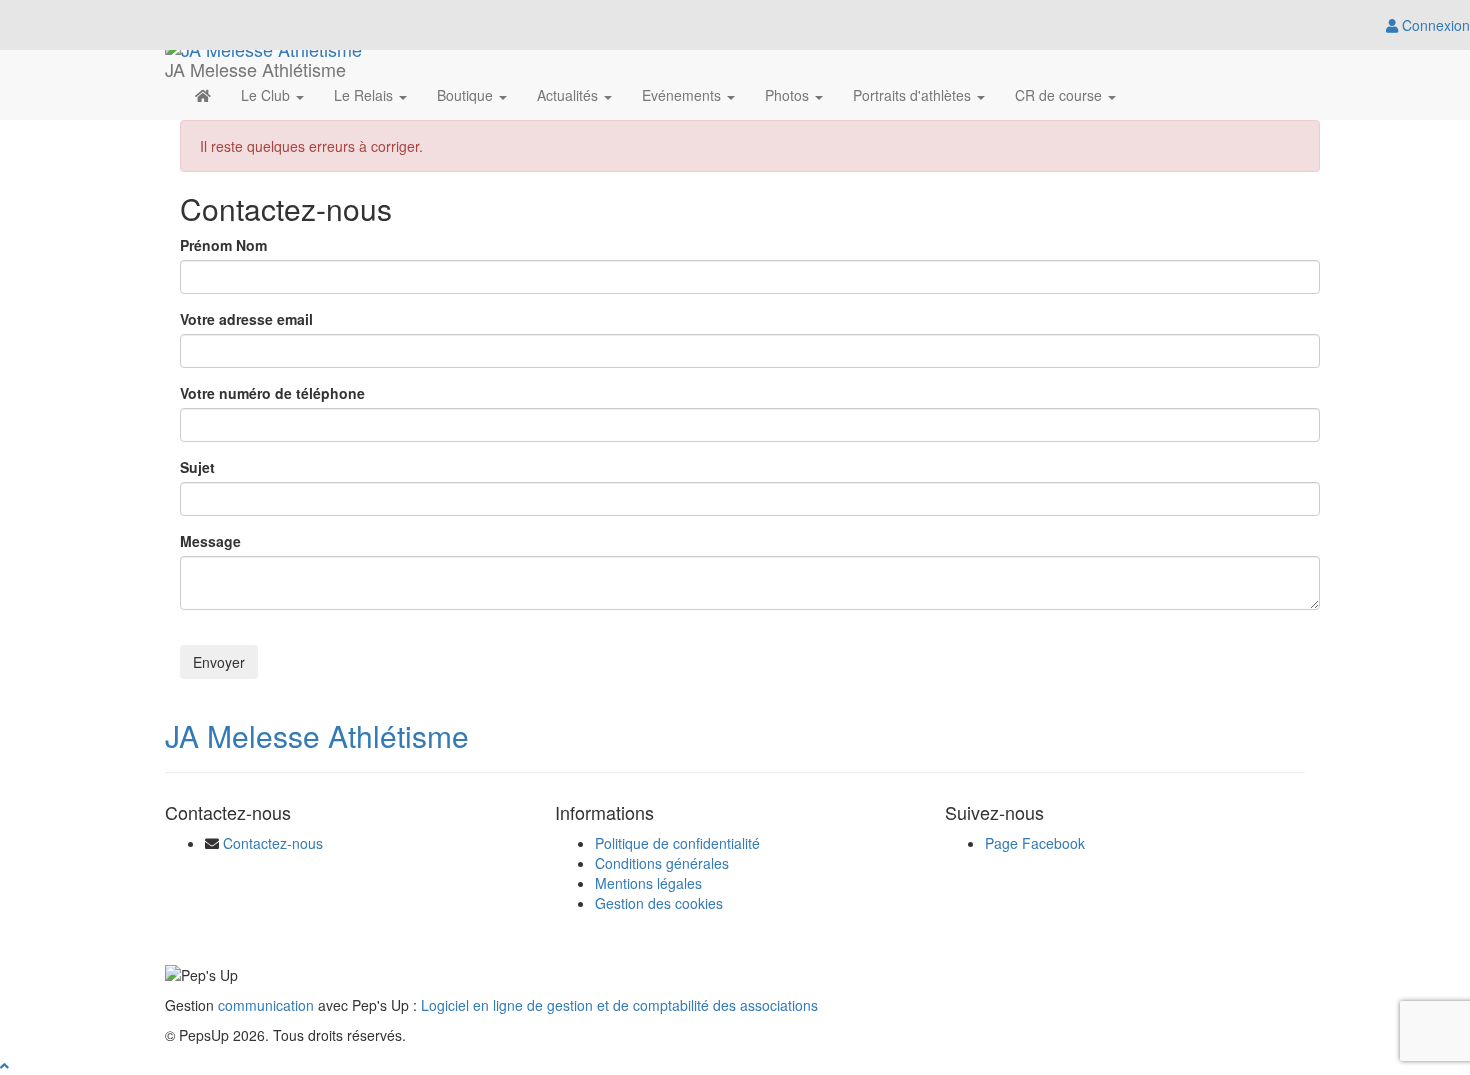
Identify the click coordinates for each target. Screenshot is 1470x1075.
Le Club (267, 95)
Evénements (683, 95)
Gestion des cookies (659, 903)
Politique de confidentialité (677, 843)
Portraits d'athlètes (914, 95)
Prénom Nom (223, 245)
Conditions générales (662, 863)
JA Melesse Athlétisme (317, 735)
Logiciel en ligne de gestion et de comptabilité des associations (619, 1005)
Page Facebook (1035, 843)
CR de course (1060, 95)
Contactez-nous (273, 843)
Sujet (197, 467)
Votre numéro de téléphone (272, 393)
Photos (789, 95)
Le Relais (365, 95)
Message (210, 541)
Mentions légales (648, 883)
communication (266, 1005)
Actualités (569, 95)
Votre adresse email (246, 319)
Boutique (467, 95)
